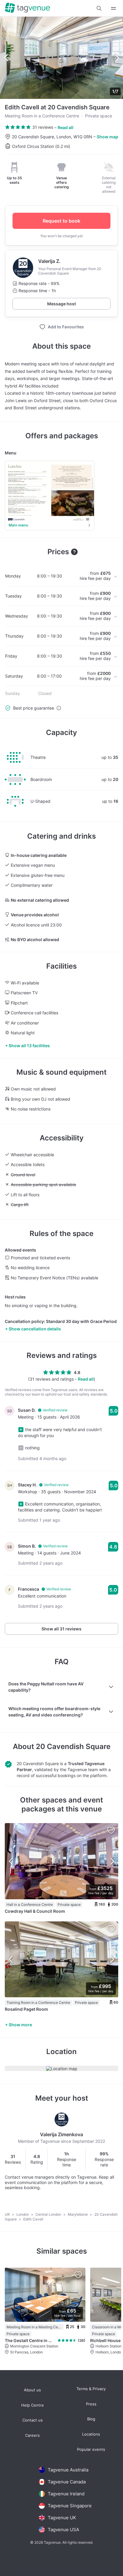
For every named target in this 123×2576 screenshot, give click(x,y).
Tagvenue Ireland (66, 2494)
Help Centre (33, 2405)
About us (32, 2390)
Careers (32, 2435)
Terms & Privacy (91, 2389)
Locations (91, 2434)
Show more (20, 2025)
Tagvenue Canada (67, 2482)
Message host (61, 304)
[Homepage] (27, 8)
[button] (99, 8)
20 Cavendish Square (73, 1746)
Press (91, 2404)
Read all (66, 127)
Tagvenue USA (63, 2530)
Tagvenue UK (62, 2518)
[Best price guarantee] (59, 708)
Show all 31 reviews (61, 1629)
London (23, 2214)
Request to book (61, 221)
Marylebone (78, 2214)
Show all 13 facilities (29, 1046)
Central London (49, 2214)
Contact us (33, 2420)
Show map (107, 137)
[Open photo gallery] (61, 58)
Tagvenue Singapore (70, 2506)
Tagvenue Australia (68, 2470)
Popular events (91, 2449)
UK (8, 2214)
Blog (91, 2419)
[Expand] (113, 8)
